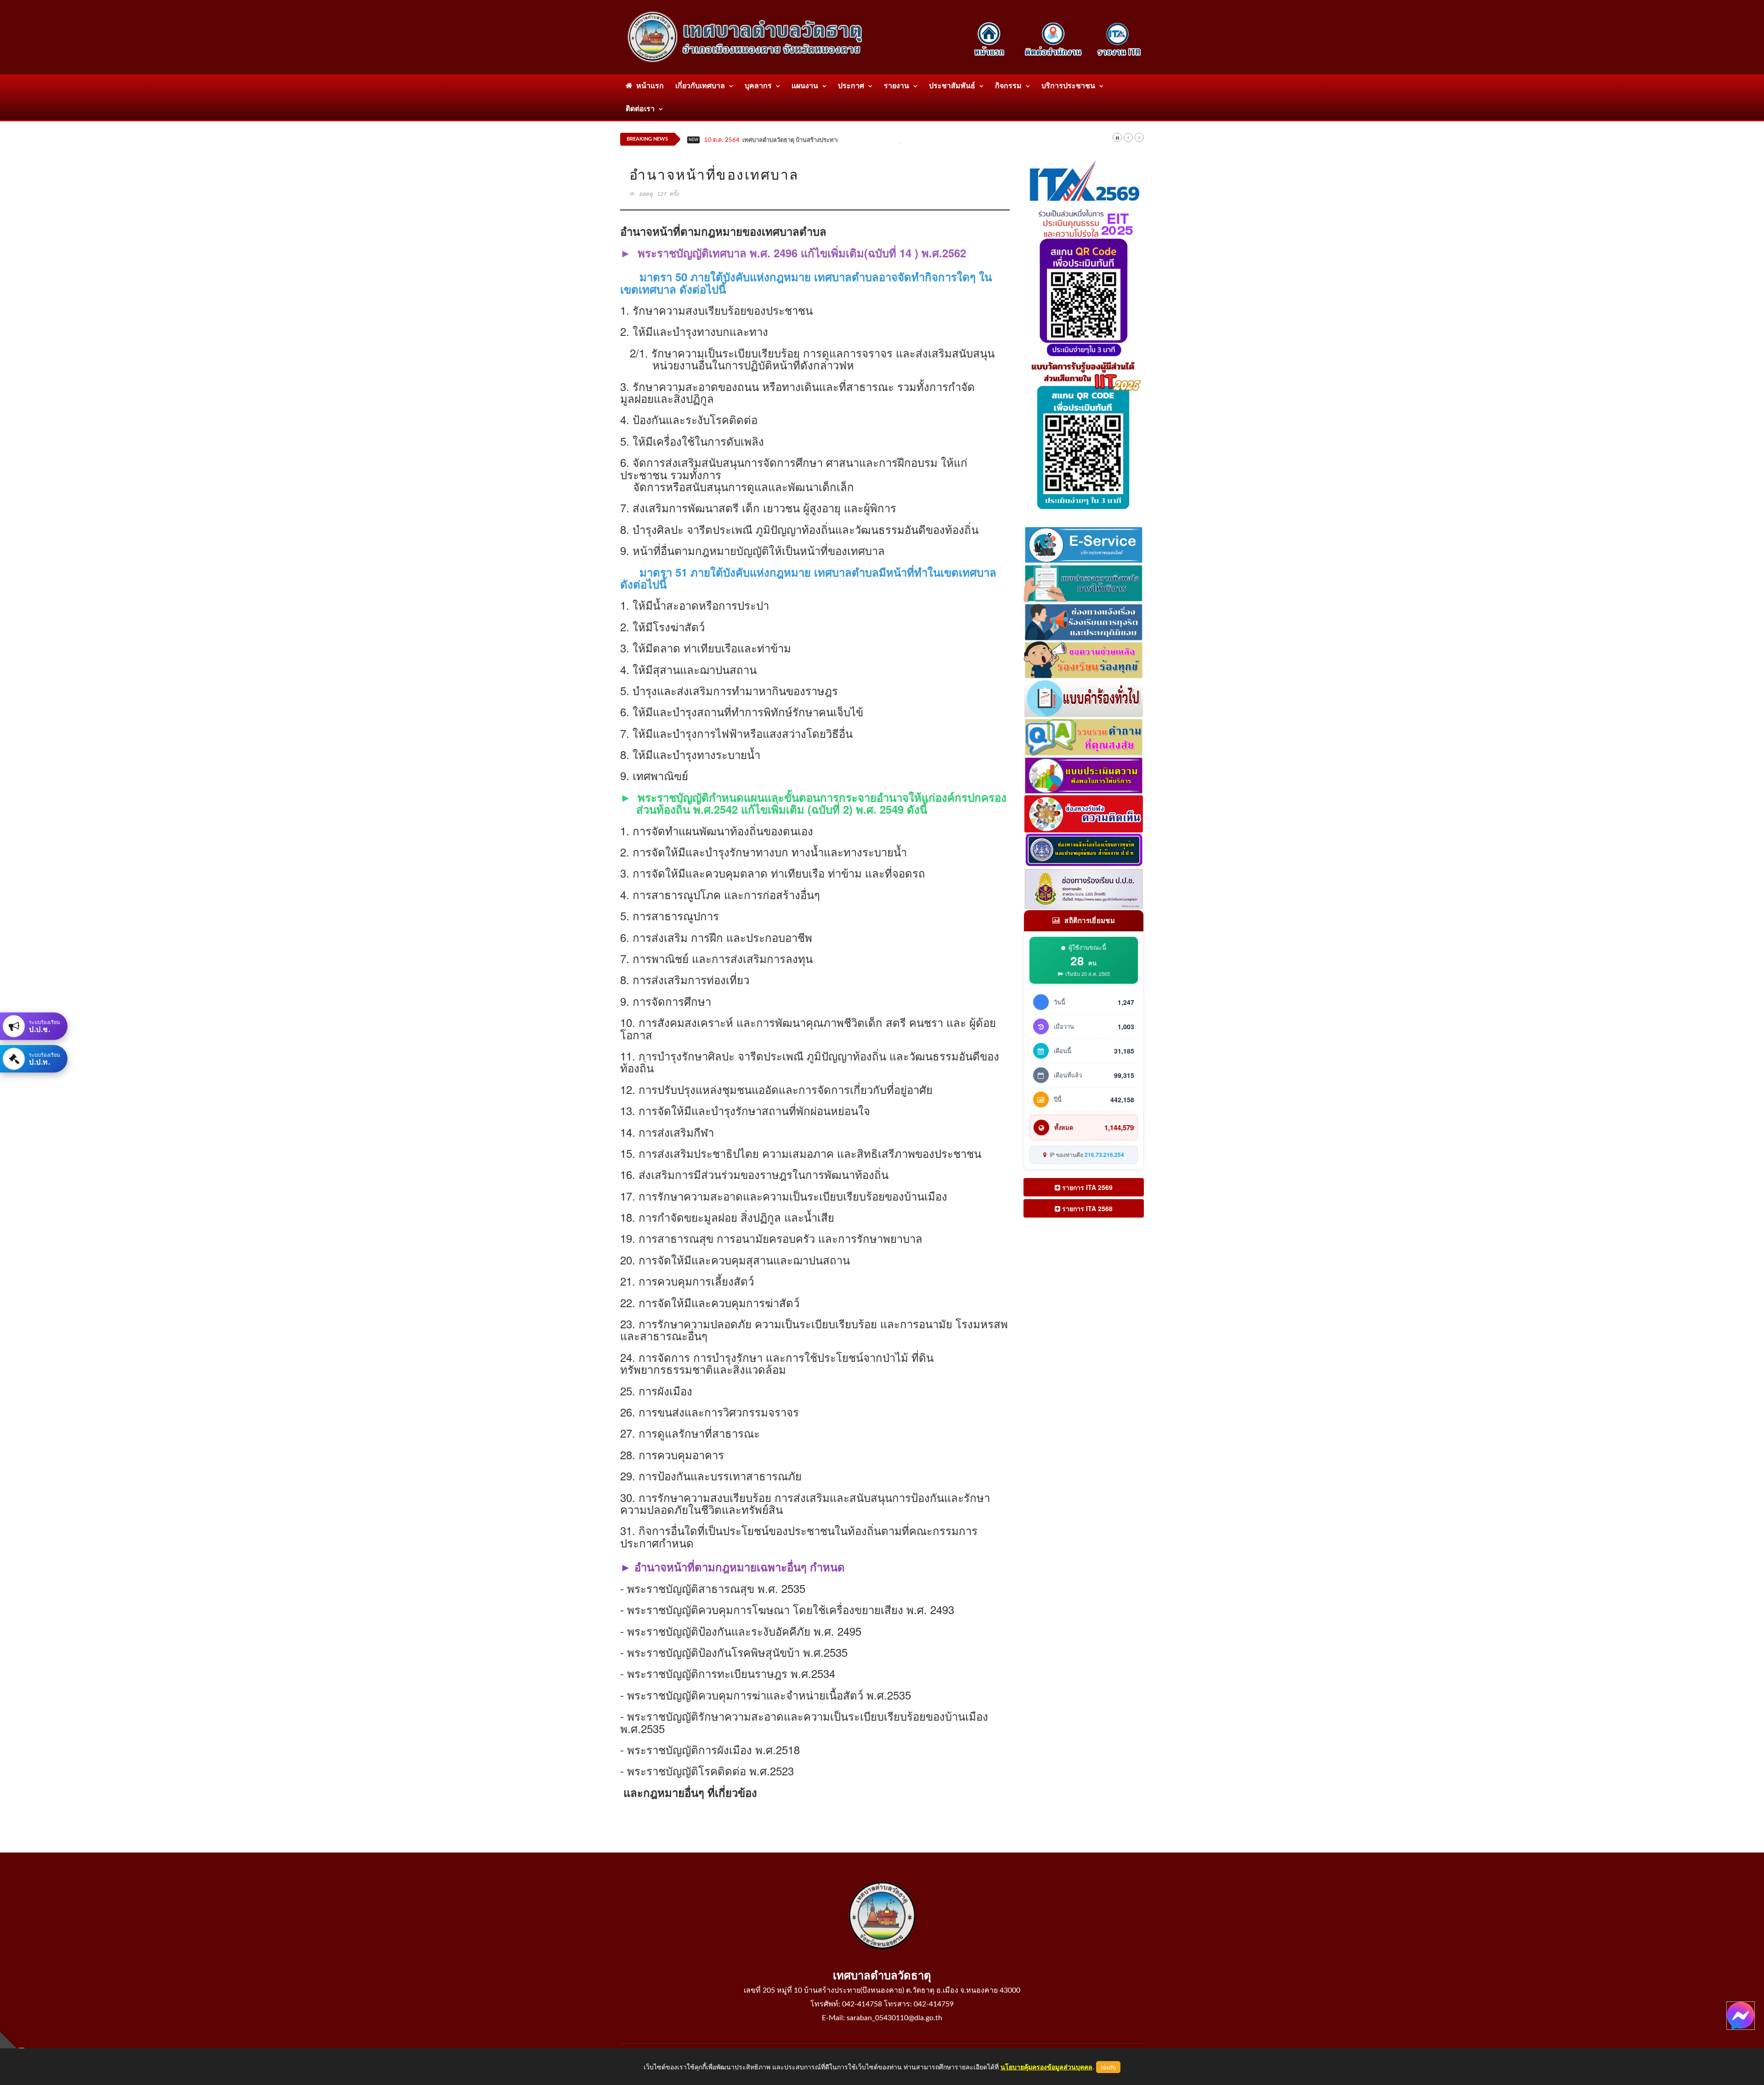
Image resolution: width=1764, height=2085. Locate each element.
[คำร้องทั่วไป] (1084, 697)
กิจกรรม (1008, 86)
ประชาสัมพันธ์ (952, 86)
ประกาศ (851, 86)
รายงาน (896, 86)
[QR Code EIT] (1084, 280)
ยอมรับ (1108, 2067)
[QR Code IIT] (1084, 433)
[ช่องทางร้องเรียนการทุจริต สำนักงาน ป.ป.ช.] (1084, 850)
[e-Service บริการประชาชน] (1084, 544)
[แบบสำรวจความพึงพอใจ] (1084, 774)
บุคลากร (758, 86)
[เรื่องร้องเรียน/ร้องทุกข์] (1084, 659)
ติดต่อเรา (640, 109)
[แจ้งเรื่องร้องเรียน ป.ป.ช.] (1084, 620)
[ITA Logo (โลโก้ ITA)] (1084, 181)
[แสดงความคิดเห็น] (1084, 813)
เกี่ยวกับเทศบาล (700, 86)
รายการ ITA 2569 (1086, 1187)
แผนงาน (805, 86)
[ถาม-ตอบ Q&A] (1084, 736)
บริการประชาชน (1068, 86)
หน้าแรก (648, 86)
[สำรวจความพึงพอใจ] (1084, 582)
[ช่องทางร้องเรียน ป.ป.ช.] (1084, 888)
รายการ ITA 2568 (1086, 1208)
